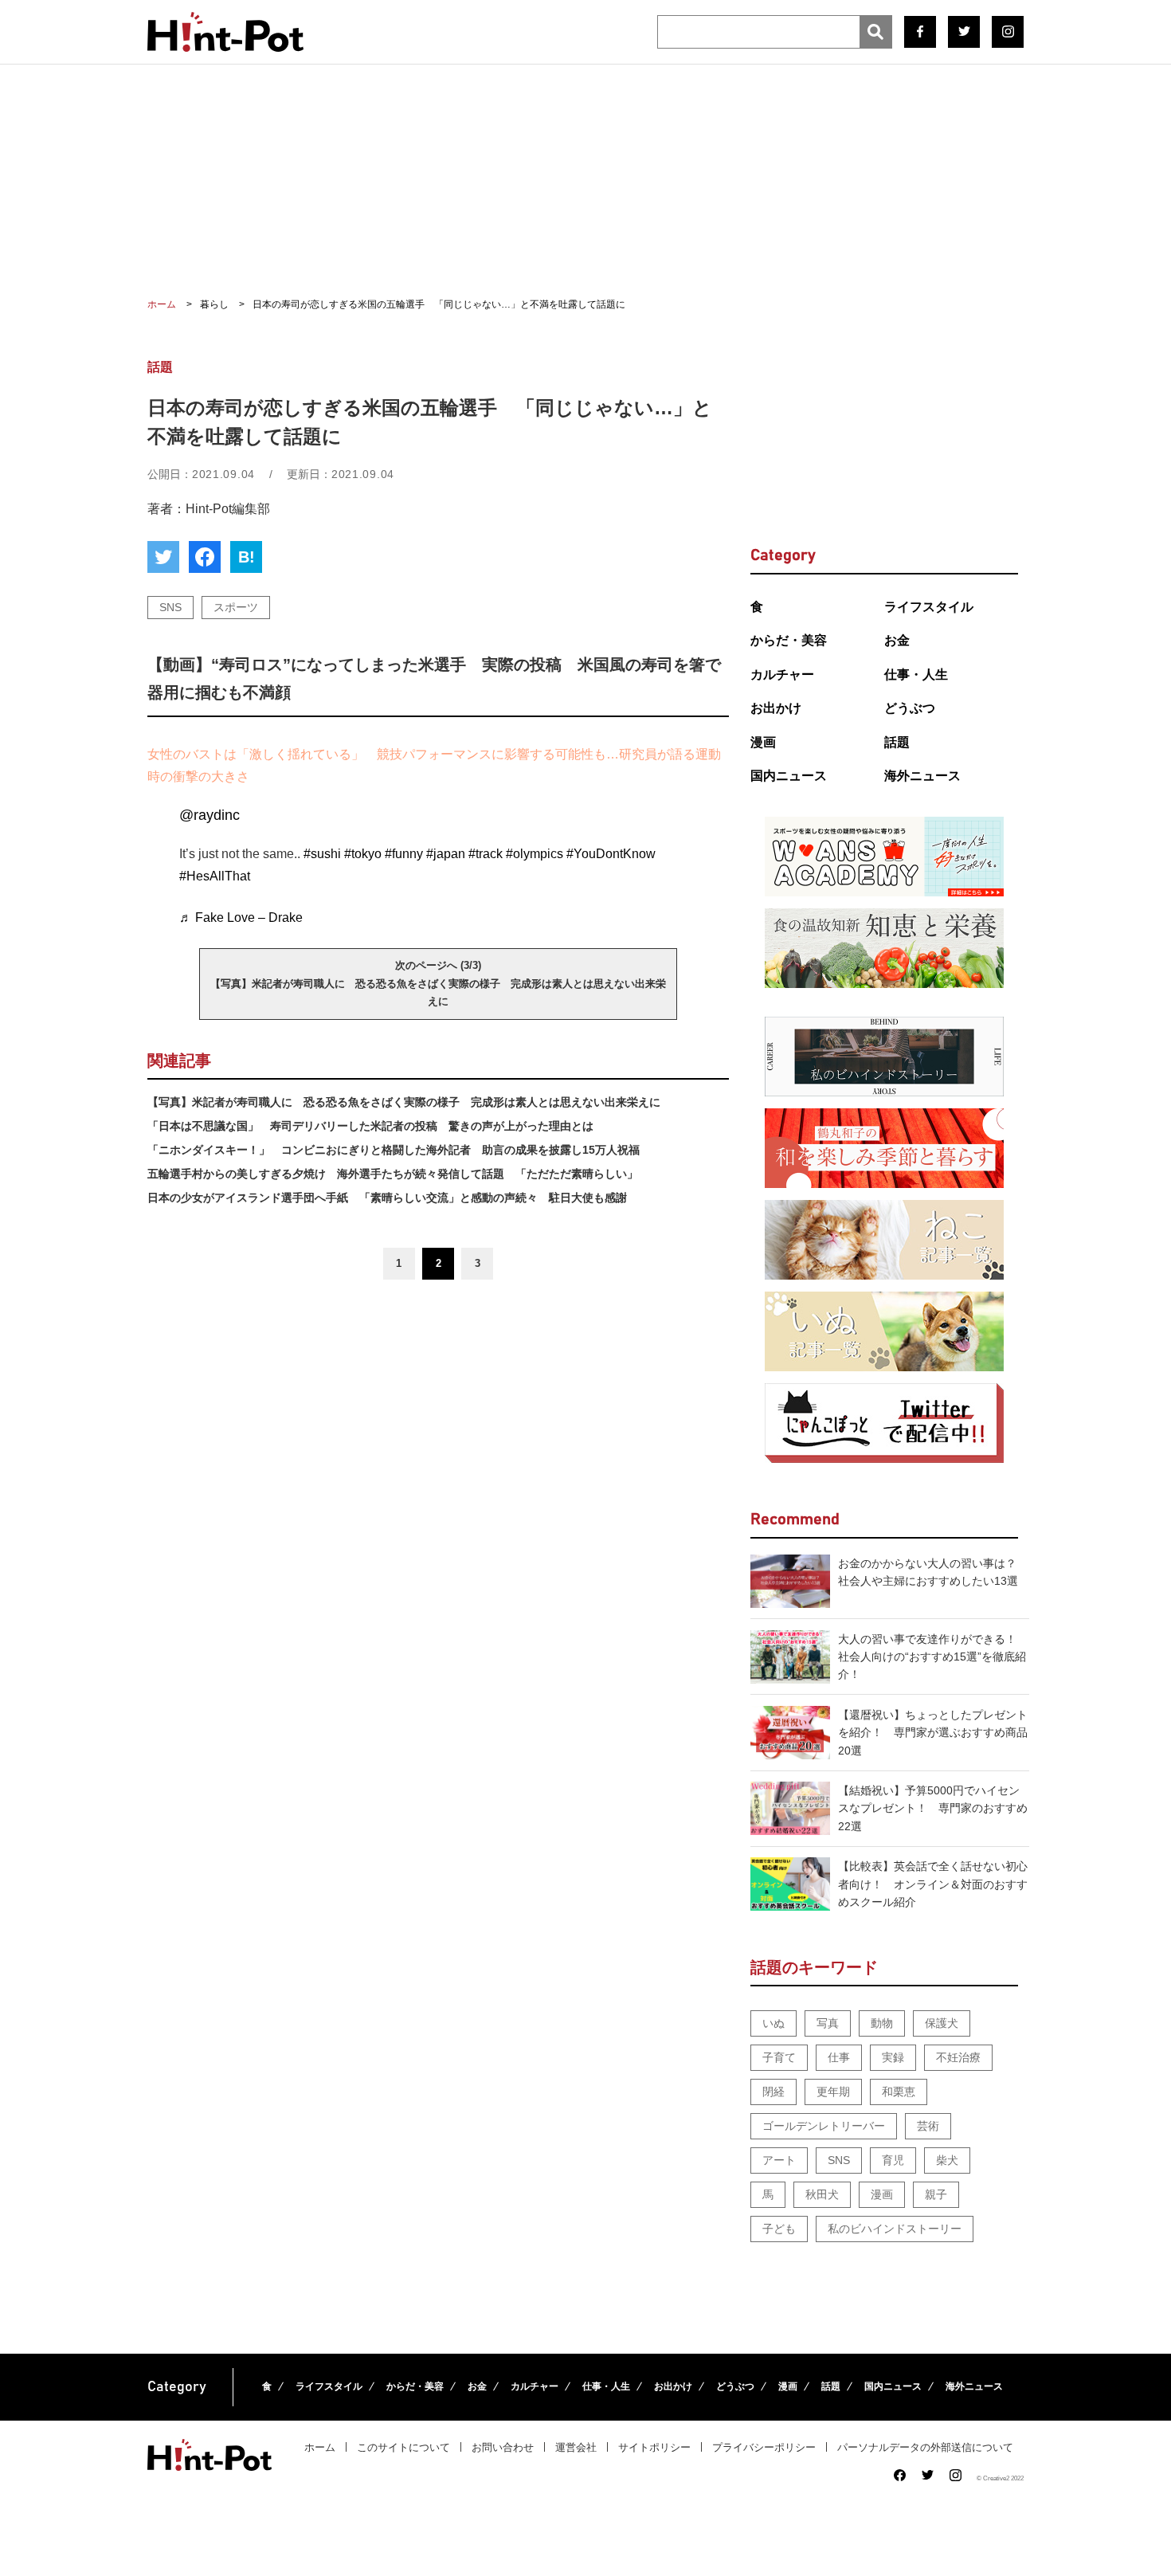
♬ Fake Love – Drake (241, 917)
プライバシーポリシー (764, 2447)
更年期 (833, 2092)
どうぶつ (910, 708)
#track (486, 854)
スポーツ (236, 607)
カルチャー (782, 674)
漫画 (763, 742)
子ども (779, 2229)
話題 (897, 742)
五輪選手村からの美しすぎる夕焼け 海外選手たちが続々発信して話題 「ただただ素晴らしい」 (393, 1174)
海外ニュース (922, 776)
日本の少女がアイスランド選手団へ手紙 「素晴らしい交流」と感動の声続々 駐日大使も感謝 (387, 1198)
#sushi (322, 854)
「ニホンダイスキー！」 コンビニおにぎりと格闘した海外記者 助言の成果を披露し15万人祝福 (394, 1150)
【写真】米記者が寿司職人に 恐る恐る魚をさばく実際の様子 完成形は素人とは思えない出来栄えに (404, 1102)
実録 (893, 2057)
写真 (828, 2023)
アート (779, 2160)
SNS (170, 607)
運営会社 (576, 2447)
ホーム (320, 2447)
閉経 (773, 2092)
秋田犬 (822, 2194)
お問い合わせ (503, 2447)
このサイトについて (403, 2447)
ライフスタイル (929, 607)
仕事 (839, 2057)
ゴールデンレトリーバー (824, 2126)
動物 (882, 2023)
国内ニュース (789, 776)
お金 (897, 640)
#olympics (535, 854)
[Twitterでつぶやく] (163, 557)
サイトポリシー (654, 2447)
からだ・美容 (789, 640)
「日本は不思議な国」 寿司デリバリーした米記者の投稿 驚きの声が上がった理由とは (370, 1126)
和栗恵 (899, 2092)
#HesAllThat (215, 876)
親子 (936, 2194)
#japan (446, 854)
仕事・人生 (916, 674)
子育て (779, 2057)
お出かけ (776, 708)
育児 (893, 2160)
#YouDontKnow (611, 854)
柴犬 (947, 2160)
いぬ (773, 2023)
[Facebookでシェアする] (205, 557)
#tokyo (363, 854)
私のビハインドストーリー (895, 2229)
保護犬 (942, 2023)
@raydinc (210, 815)
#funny (404, 854)
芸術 (928, 2126)
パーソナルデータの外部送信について (925, 2447)
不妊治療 (958, 2057)
